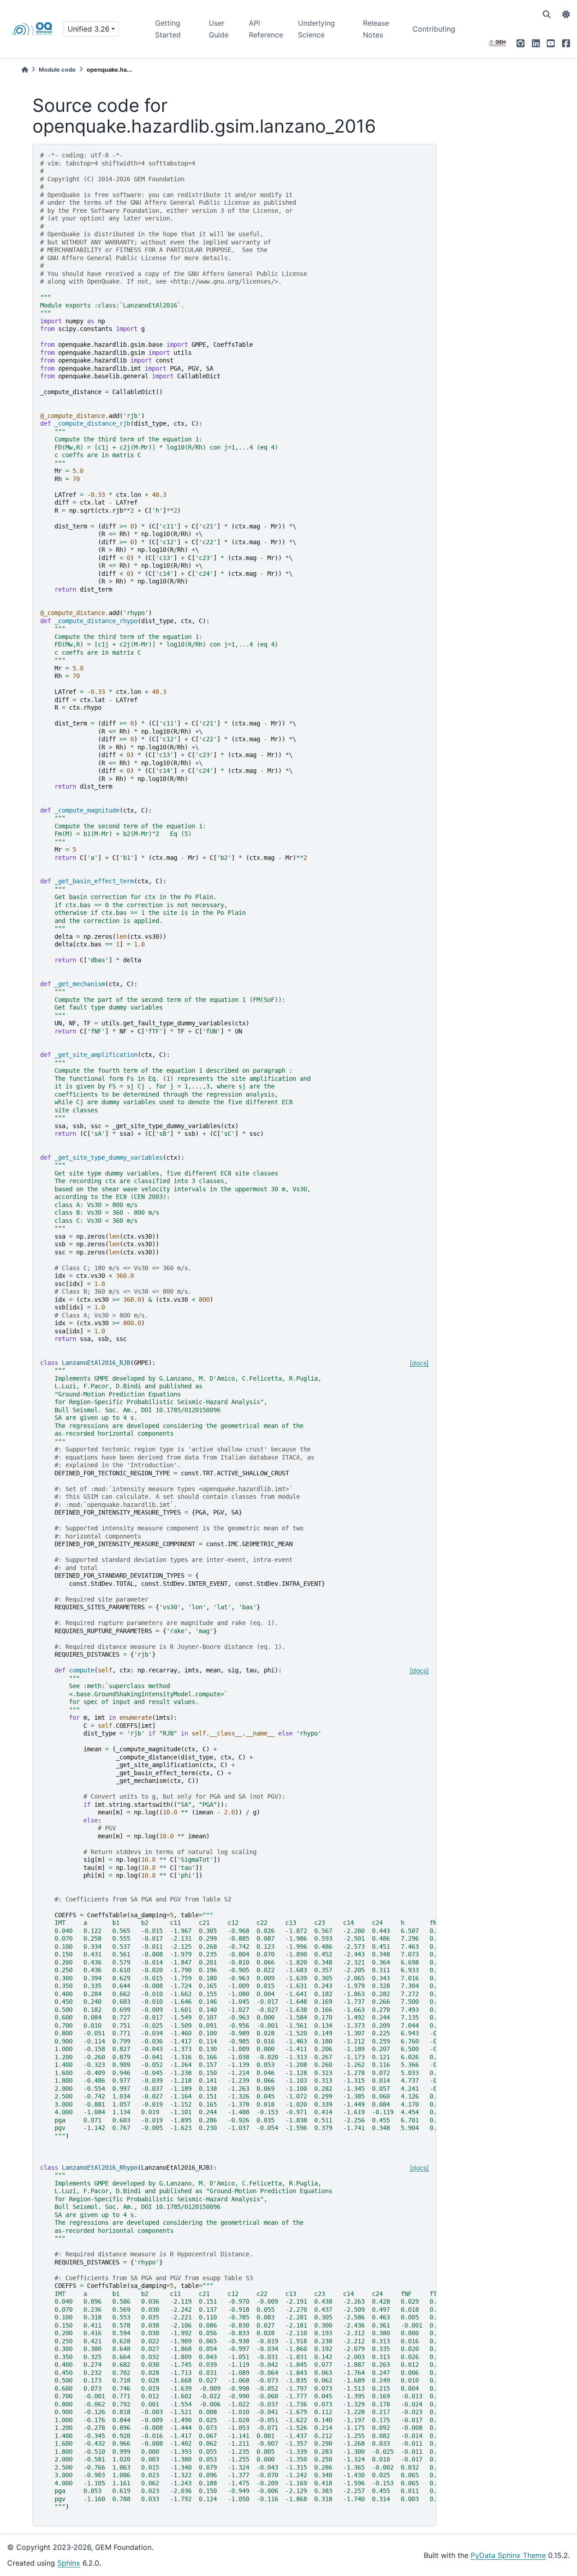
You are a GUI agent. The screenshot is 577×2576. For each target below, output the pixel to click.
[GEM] (498, 43)
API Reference (266, 29)
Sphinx (69, 2563)
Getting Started (168, 29)
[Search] (547, 14)
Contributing (434, 29)
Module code (57, 70)
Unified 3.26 (89, 29)
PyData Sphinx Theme (508, 2555)
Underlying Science (316, 29)
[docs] (419, 1363)
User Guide (219, 29)
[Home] (25, 70)
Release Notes (376, 29)
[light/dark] (566, 14)
